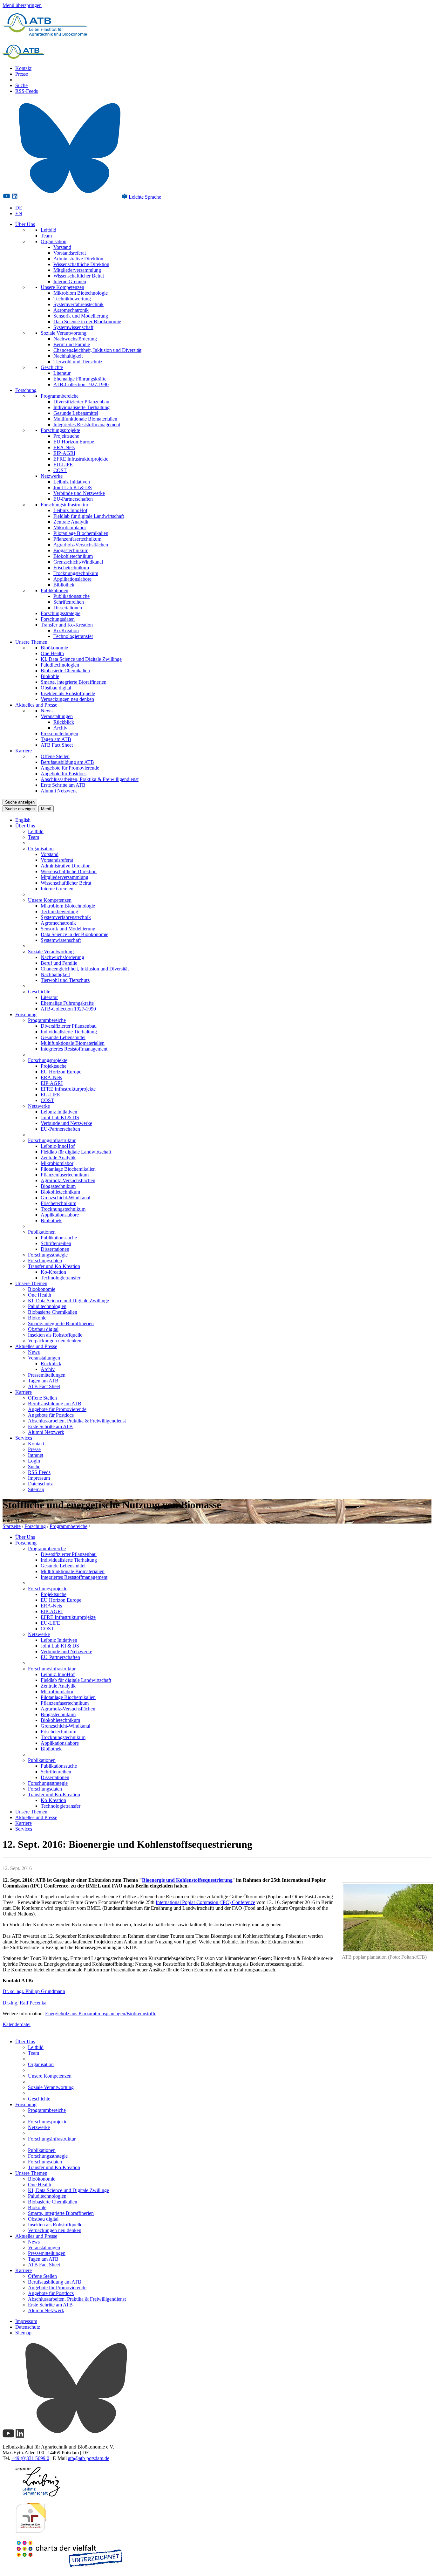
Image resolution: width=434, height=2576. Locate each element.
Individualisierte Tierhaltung (81, 407)
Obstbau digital (56, 688)
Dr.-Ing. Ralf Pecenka (24, 2003)
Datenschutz (40, 1484)
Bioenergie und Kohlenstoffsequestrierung (187, 1880)
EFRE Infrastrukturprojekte (81, 459)
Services (24, 1438)
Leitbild (48, 230)
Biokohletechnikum (73, 556)
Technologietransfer (73, 636)
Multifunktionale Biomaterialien (85, 419)
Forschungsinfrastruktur (64, 505)
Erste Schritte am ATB (63, 785)
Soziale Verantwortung (64, 333)
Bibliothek (64, 585)
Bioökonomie (54, 648)
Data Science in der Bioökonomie (87, 322)
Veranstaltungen (57, 716)
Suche (21, 85)
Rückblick (64, 722)
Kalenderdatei (17, 2024)
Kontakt (23, 68)
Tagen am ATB (56, 739)
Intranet (36, 1455)
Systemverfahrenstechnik (78, 304)
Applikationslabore (72, 579)
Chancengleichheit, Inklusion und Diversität (97, 350)
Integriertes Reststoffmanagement (87, 425)
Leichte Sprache (144, 197)
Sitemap (36, 1489)
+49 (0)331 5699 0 (30, 2458)
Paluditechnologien (60, 665)
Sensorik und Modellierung (81, 316)
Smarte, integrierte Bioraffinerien (74, 682)
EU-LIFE (63, 465)
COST (60, 470)
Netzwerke (52, 476)
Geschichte (52, 367)
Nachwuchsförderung (75, 339)
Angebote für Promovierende (70, 768)
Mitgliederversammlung (77, 270)
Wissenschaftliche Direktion (81, 264)
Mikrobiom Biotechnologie (81, 293)
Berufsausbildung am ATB (67, 762)
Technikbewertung (72, 299)
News (47, 711)
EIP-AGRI (64, 453)
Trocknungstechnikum (76, 573)
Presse (22, 74)
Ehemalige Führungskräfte (80, 379)
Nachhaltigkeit (68, 356)
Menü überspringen (22, 5)
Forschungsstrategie (61, 613)
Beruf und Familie (72, 344)
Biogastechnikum (71, 550)
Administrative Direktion (78, 259)
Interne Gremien (70, 281)
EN (19, 213)
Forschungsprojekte (60, 430)
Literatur (62, 373)
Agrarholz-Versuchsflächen (81, 545)
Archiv (60, 728)
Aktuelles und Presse (36, 705)
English (23, 820)
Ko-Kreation (66, 630)
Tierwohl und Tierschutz (78, 362)
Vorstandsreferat (70, 253)
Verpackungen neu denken (67, 699)
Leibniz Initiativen (72, 482)
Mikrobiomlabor (70, 528)
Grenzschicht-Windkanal (78, 562)
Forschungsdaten (58, 619)
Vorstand (62, 247)
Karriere (24, 751)
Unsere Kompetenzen (62, 287)
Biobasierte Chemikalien (65, 671)
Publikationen (54, 590)
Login (34, 1461)
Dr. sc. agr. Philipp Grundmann (34, 1991)
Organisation (54, 241)
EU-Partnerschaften (73, 499)
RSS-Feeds (27, 91)
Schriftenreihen (69, 602)
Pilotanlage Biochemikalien (81, 533)
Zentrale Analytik (71, 522)
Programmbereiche (60, 396)
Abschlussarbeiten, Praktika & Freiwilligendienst (90, 779)
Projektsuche (66, 436)
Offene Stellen (55, 756)
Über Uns (25, 224)
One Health (52, 653)
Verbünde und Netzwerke (79, 493)
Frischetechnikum (71, 568)
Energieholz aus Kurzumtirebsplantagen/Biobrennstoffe (101, 2014)
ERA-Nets (64, 447)
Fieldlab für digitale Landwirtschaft (89, 516)
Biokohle (50, 676)
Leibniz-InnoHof (70, 510)
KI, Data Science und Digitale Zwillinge (81, 659)
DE (19, 208)
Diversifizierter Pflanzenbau (81, 402)
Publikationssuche (71, 596)
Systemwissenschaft (73, 327)
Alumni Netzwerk (59, 791)
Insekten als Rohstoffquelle (68, 693)
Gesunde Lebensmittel (76, 413)
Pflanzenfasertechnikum (77, 539)
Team (46, 236)
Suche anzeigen (20, 802)
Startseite (12, 1526)
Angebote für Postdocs (64, 774)
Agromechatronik (71, 310)
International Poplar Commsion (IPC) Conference (205, 1902)
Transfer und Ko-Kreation (67, 625)
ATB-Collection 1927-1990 (81, 384)
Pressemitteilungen (59, 733)
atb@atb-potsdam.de (89, 2458)
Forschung (26, 390)
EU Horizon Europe (74, 442)
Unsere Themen (31, 642)
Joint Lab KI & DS (73, 487)
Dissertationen (68, 608)
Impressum (39, 1478)
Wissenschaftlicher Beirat (79, 276)
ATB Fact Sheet (57, 745)
